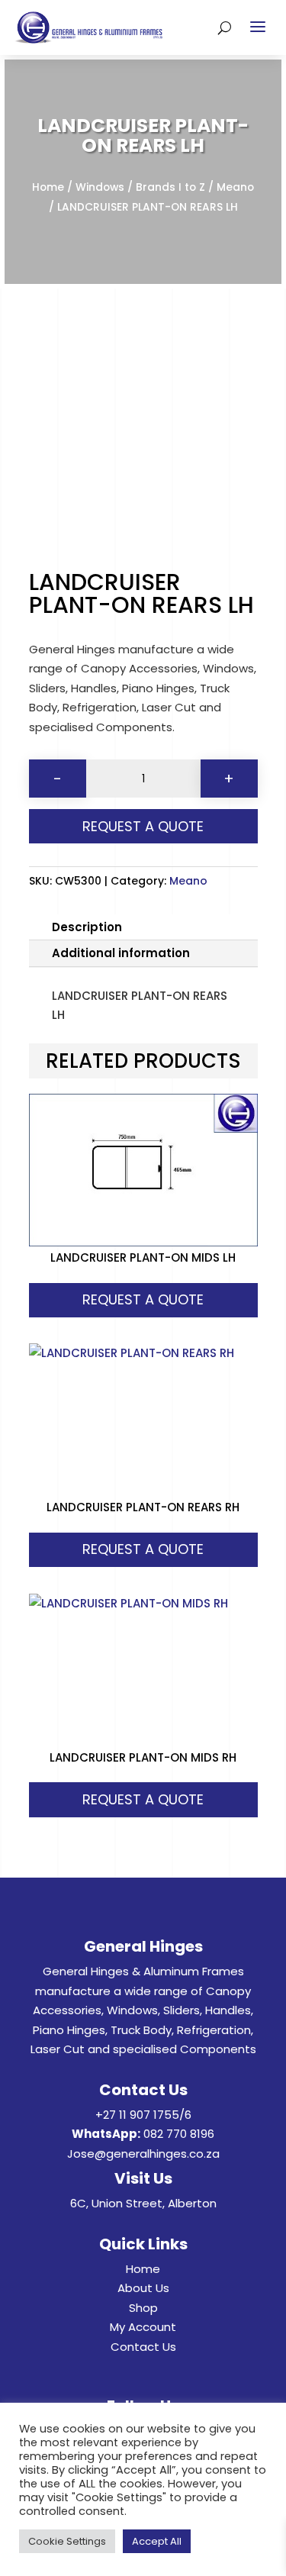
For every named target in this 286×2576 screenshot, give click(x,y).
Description (87, 927)
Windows (100, 187)
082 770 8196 (179, 2134)
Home (48, 187)
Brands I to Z (170, 187)
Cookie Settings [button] (67, 2541)
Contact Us (143, 2347)
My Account (143, 2327)
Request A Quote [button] (143, 1299)
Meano (235, 187)
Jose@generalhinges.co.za (143, 2154)
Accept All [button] (157, 2541)
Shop (143, 2308)
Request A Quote (143, 826)
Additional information (121, 953)
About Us (143, 2288)
